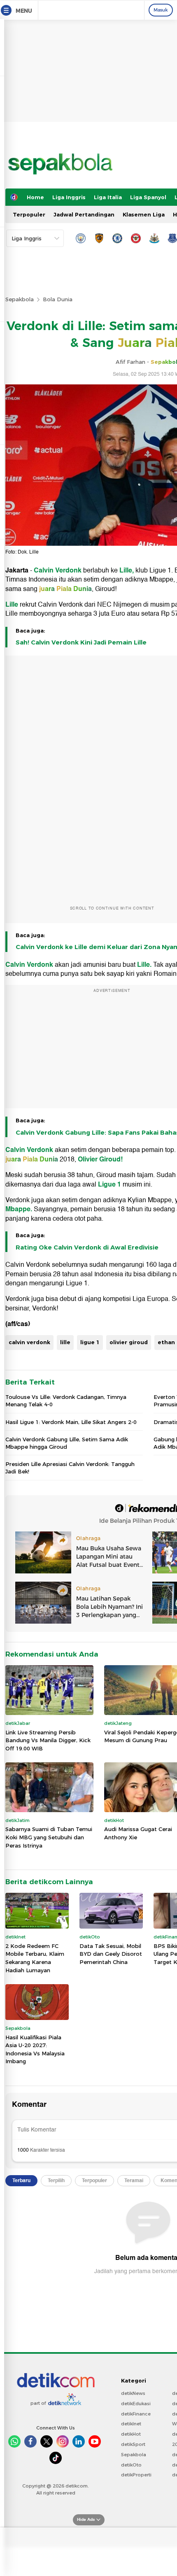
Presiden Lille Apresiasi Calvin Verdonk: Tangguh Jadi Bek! (70, 1468)
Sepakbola (20, 299)
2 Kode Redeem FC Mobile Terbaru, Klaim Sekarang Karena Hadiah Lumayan (35, 1958)
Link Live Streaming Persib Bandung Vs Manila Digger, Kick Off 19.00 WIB (48, 1740)
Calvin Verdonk (58, 570)
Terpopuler (29, 214)
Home (35, 197)
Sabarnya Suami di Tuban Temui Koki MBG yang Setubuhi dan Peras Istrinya (49, 1837)
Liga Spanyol (148, 197)
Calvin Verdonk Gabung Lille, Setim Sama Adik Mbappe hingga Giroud (67, 1443)
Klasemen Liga (144, 214)
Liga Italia (108, 197)
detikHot (131, 2434)
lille (65, 1342)
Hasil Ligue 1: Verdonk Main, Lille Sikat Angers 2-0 (71, 1422)
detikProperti (136, 2475)
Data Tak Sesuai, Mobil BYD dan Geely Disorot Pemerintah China (111, 1954)
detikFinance (136, 2414)
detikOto (131, 2465)
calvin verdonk (29, 1342)
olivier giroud (129, 1342)
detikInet (131, 2424)
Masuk (161, 10)
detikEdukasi (136, 2404)
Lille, (127, 570)
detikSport (133, 2444)
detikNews (133, 2393)
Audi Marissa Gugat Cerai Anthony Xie (138, 1833)
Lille (13, 605)
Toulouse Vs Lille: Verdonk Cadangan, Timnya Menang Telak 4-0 (66, 1401)
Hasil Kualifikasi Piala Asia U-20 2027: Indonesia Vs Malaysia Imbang (35, 2049)
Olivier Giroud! (100, 1159)
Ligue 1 (109, 1184)
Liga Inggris (69, 197)
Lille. (145, 965)
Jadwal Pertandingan (84, 214)
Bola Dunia (58, 299)
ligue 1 (90, 1342)
